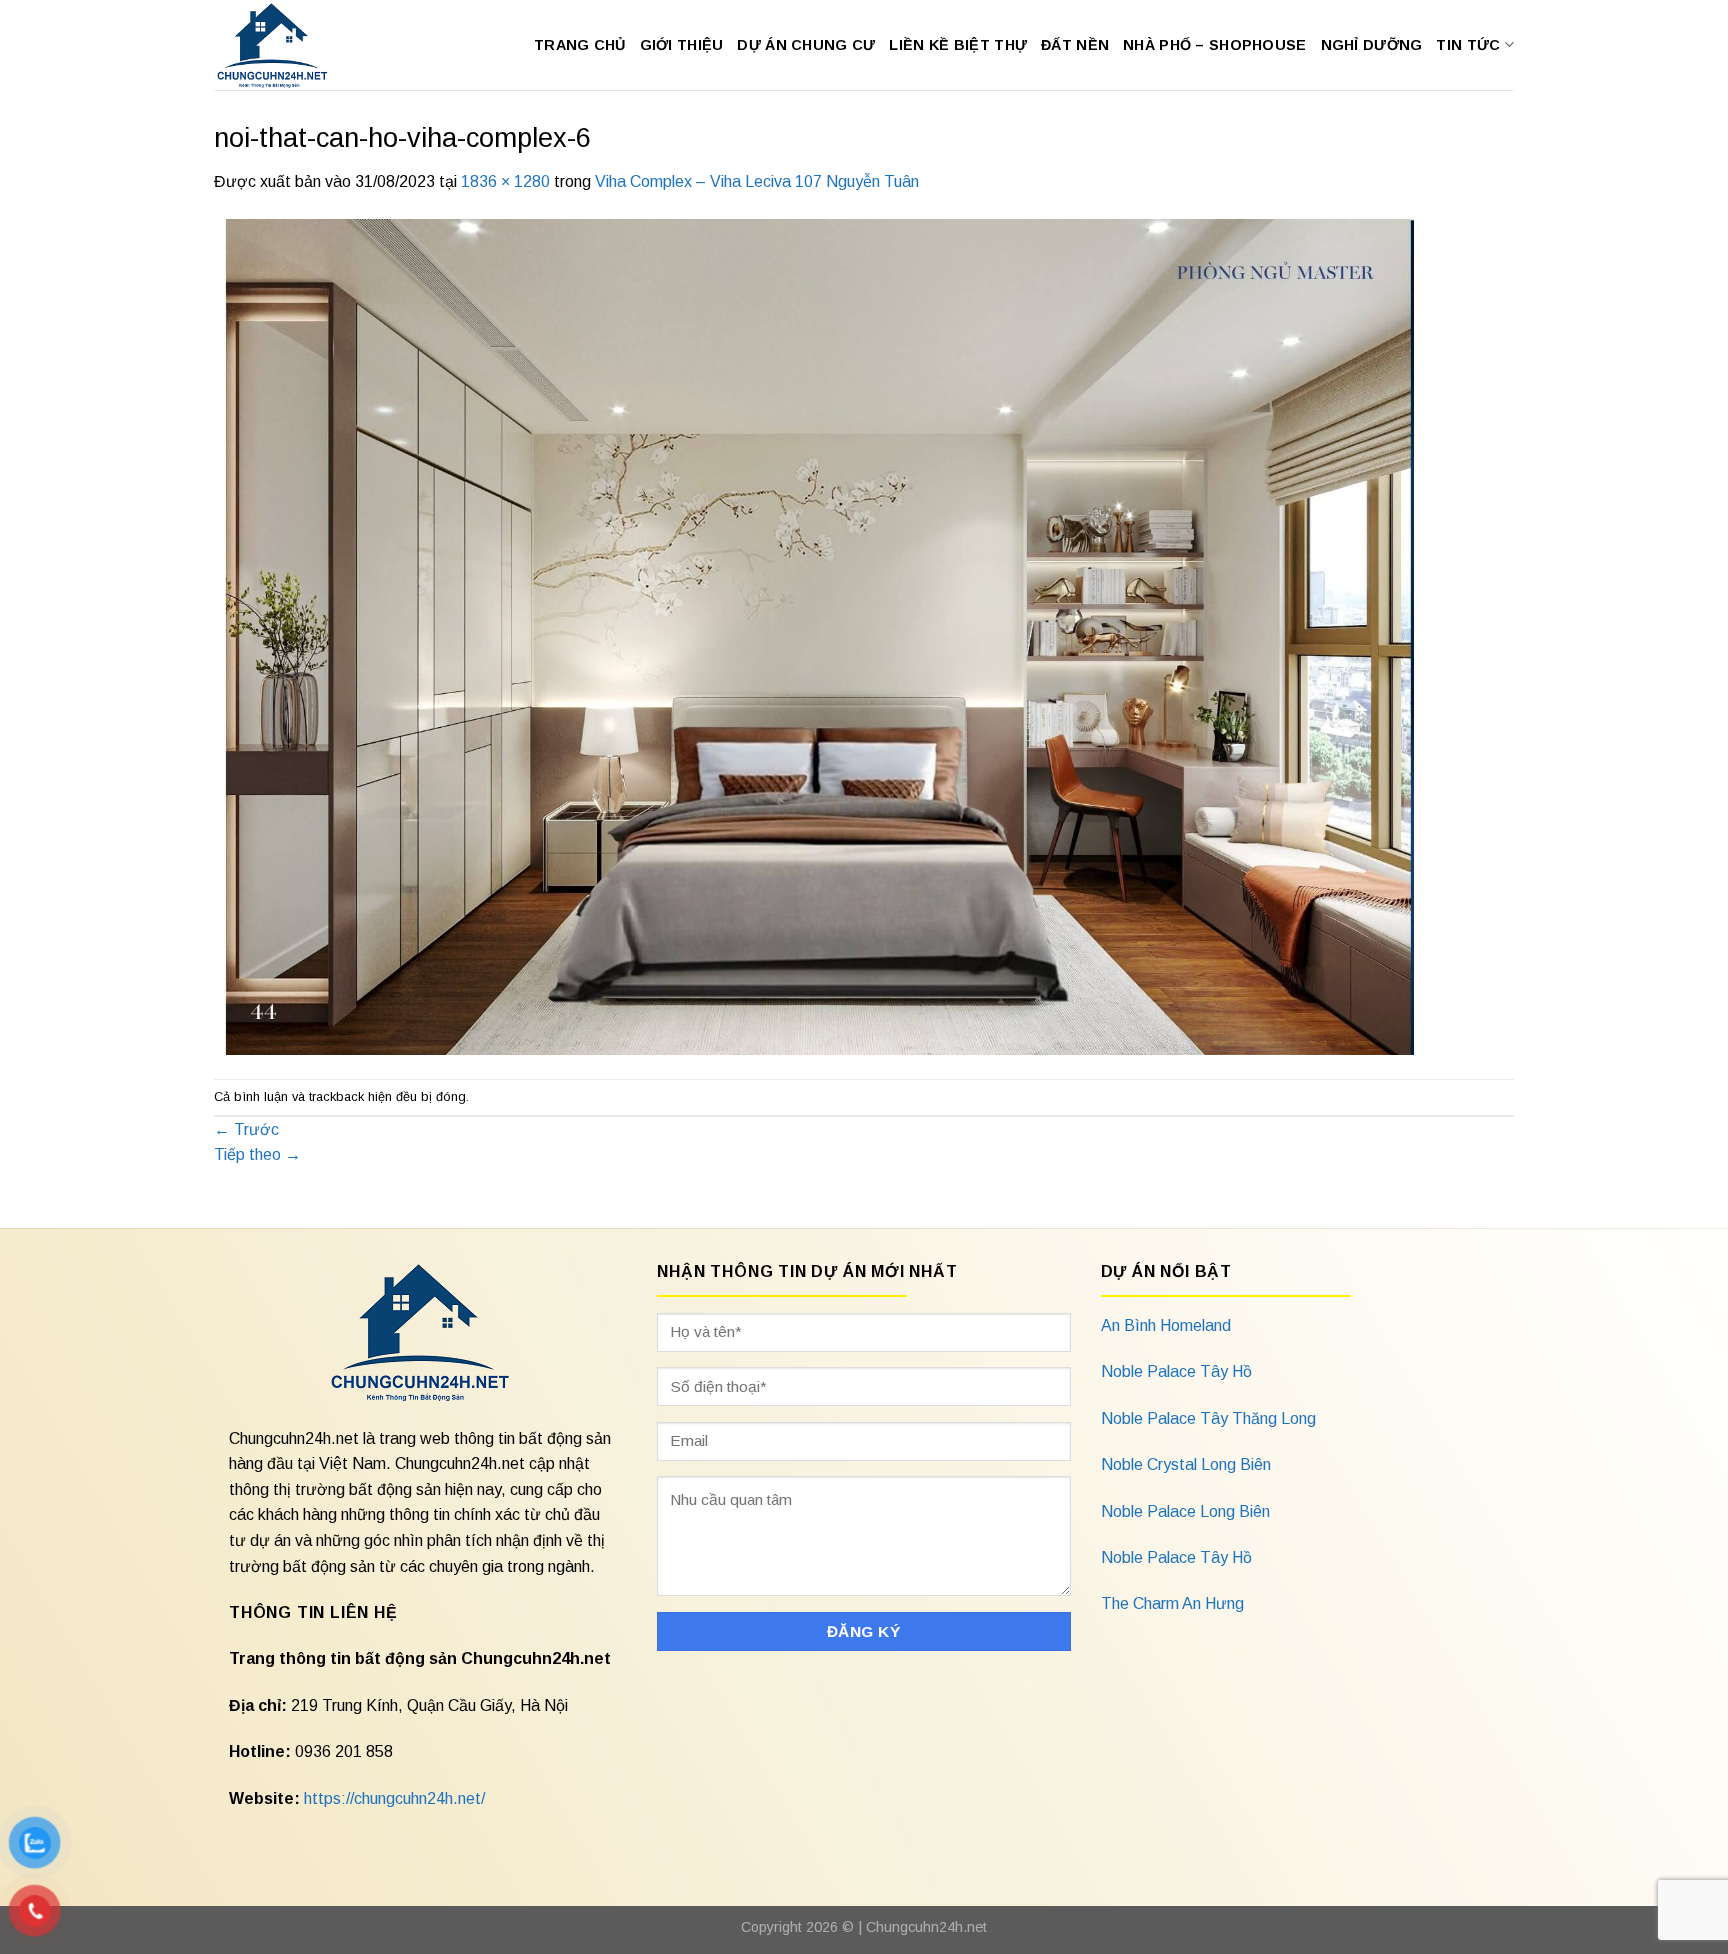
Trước (246, 1129)
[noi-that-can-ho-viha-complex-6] (814, 635)
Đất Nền (1075, 45)
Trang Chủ (580, 45)
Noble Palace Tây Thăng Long (1208, 1418)
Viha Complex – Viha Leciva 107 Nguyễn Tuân (757, 181)
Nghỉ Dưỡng (1372, 45)
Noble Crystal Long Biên (1186, 1464)
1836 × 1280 (505, 181)
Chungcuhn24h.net (926, 1927)
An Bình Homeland (1166, 1325)
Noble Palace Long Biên (1185, 1511)
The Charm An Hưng (1172, 1603)
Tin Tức (1468, 45)
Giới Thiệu (682, 45)
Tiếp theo (257, 1154)
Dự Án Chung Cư (806, 45)
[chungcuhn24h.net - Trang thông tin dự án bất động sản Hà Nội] (282, 45)
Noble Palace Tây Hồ (1176, 1371)
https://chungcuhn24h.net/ (394, 1798)
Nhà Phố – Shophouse (1214, 45)
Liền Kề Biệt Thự (958, 45)
